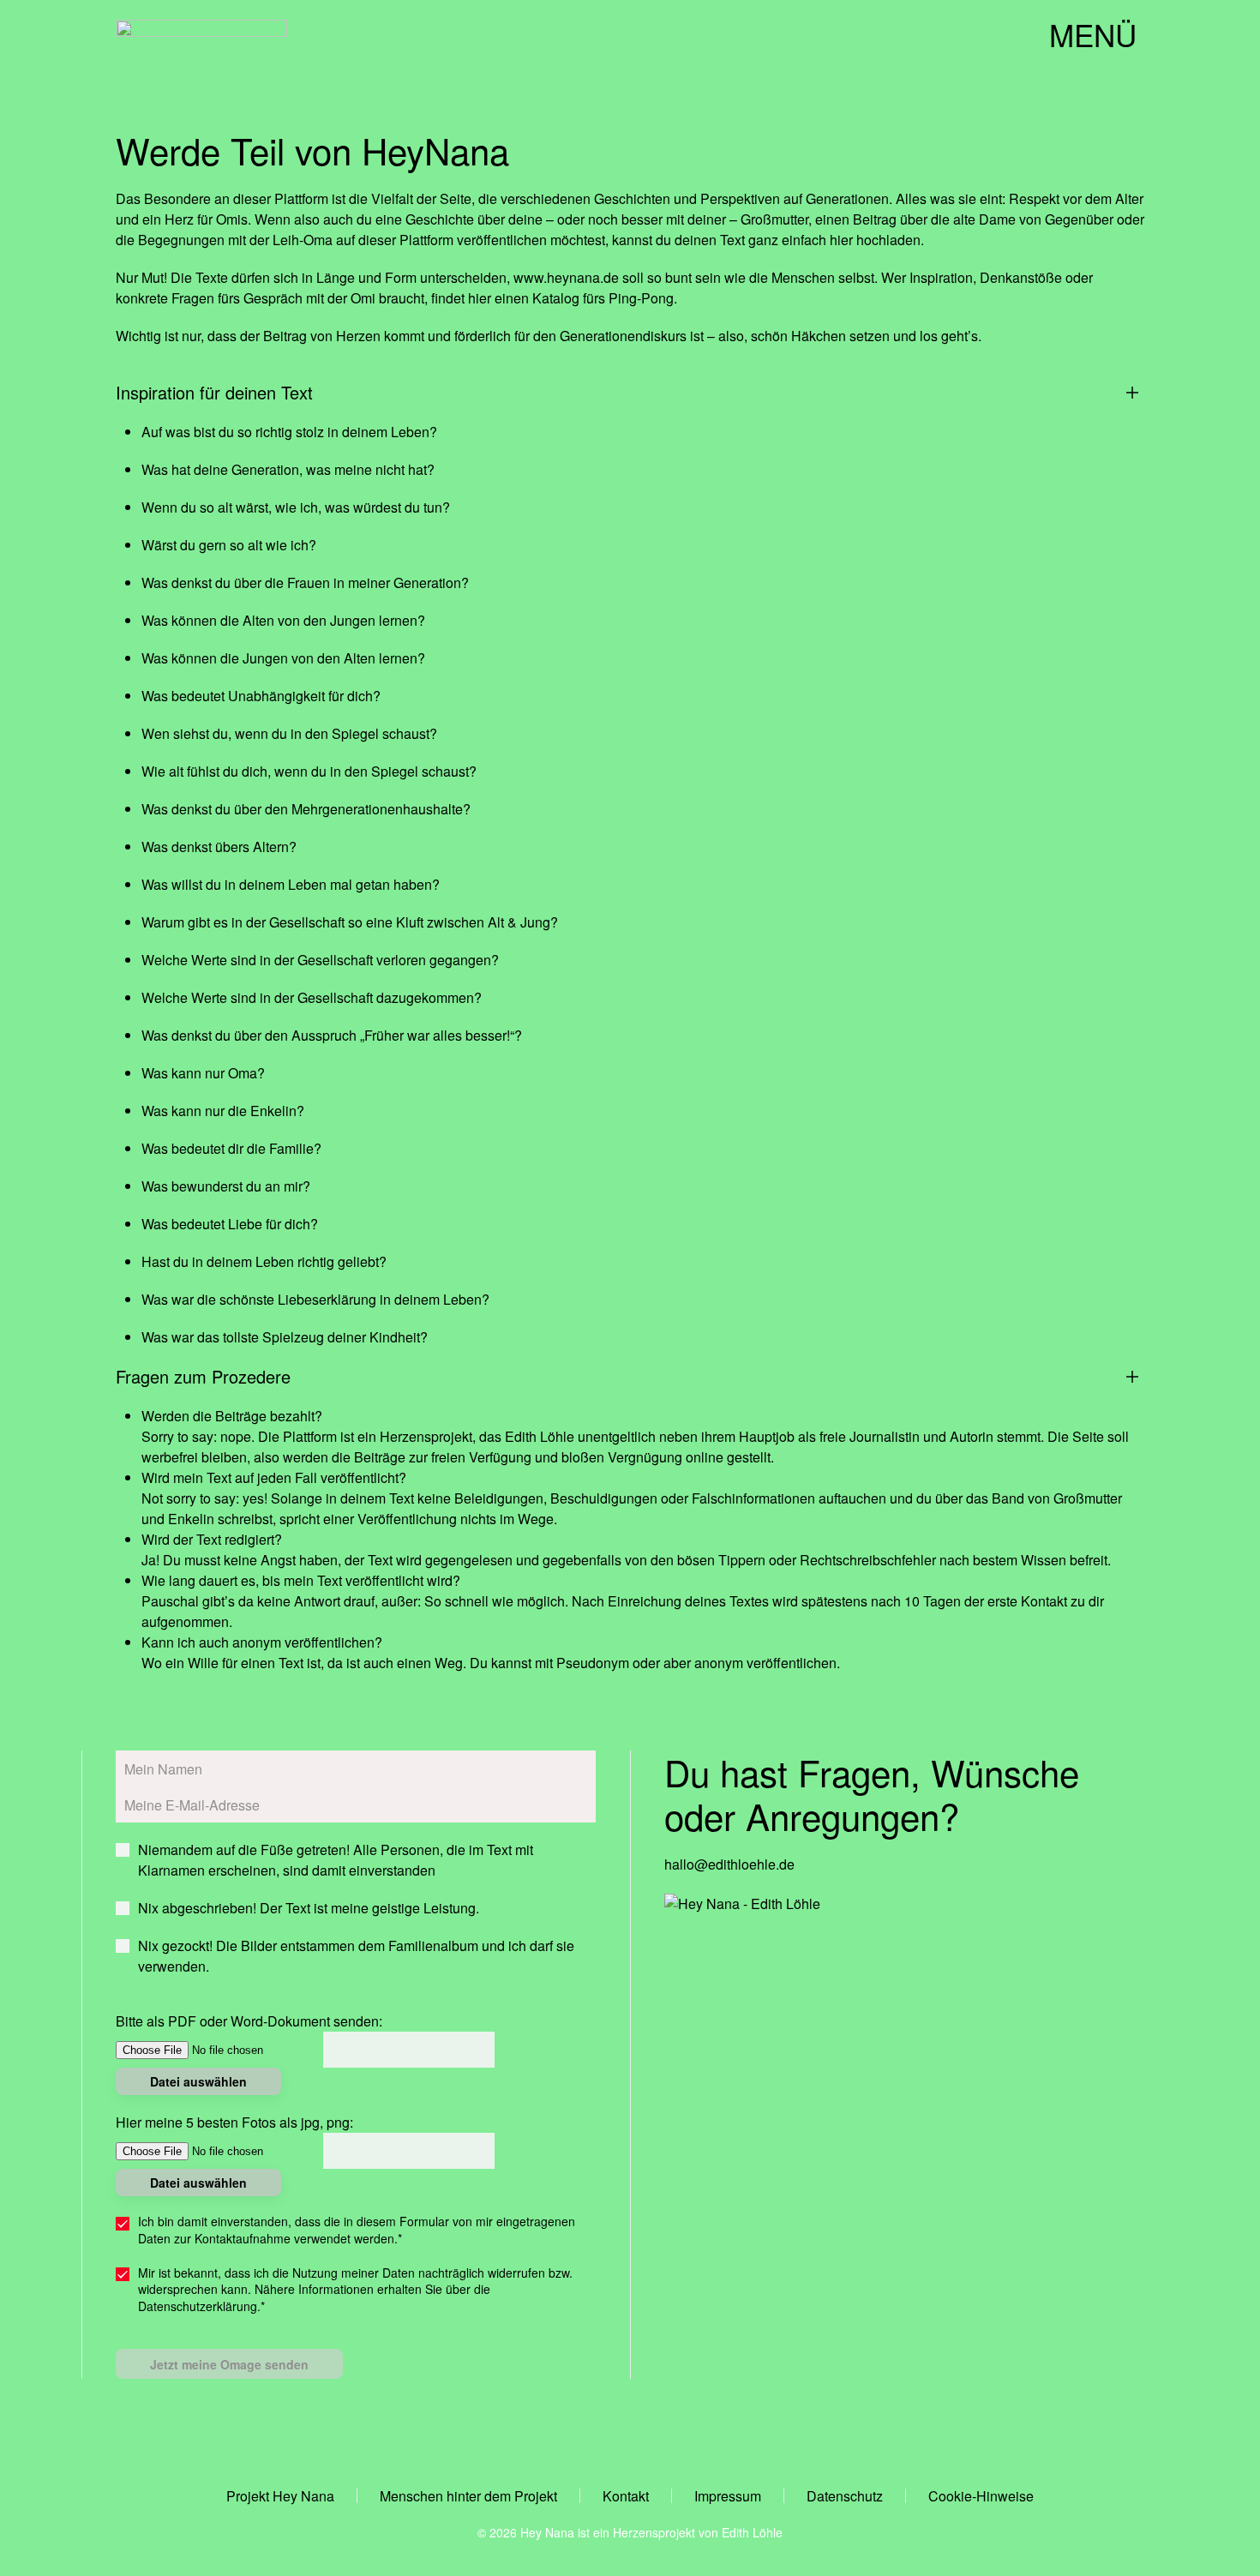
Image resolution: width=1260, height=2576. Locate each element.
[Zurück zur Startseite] (201, 34)
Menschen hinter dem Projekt (468, 2496)
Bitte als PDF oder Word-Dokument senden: (249, 2021)
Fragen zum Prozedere (203, 1377)
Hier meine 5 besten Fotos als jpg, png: (234, 2122)
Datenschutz (845, 2496)
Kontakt (626, 2496)
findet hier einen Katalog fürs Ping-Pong (552, 298)
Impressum (728, 2496)
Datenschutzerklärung (198, 2306)
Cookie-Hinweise (981, 2496)
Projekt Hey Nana (280, 2496)
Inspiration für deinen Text (214, 393)
